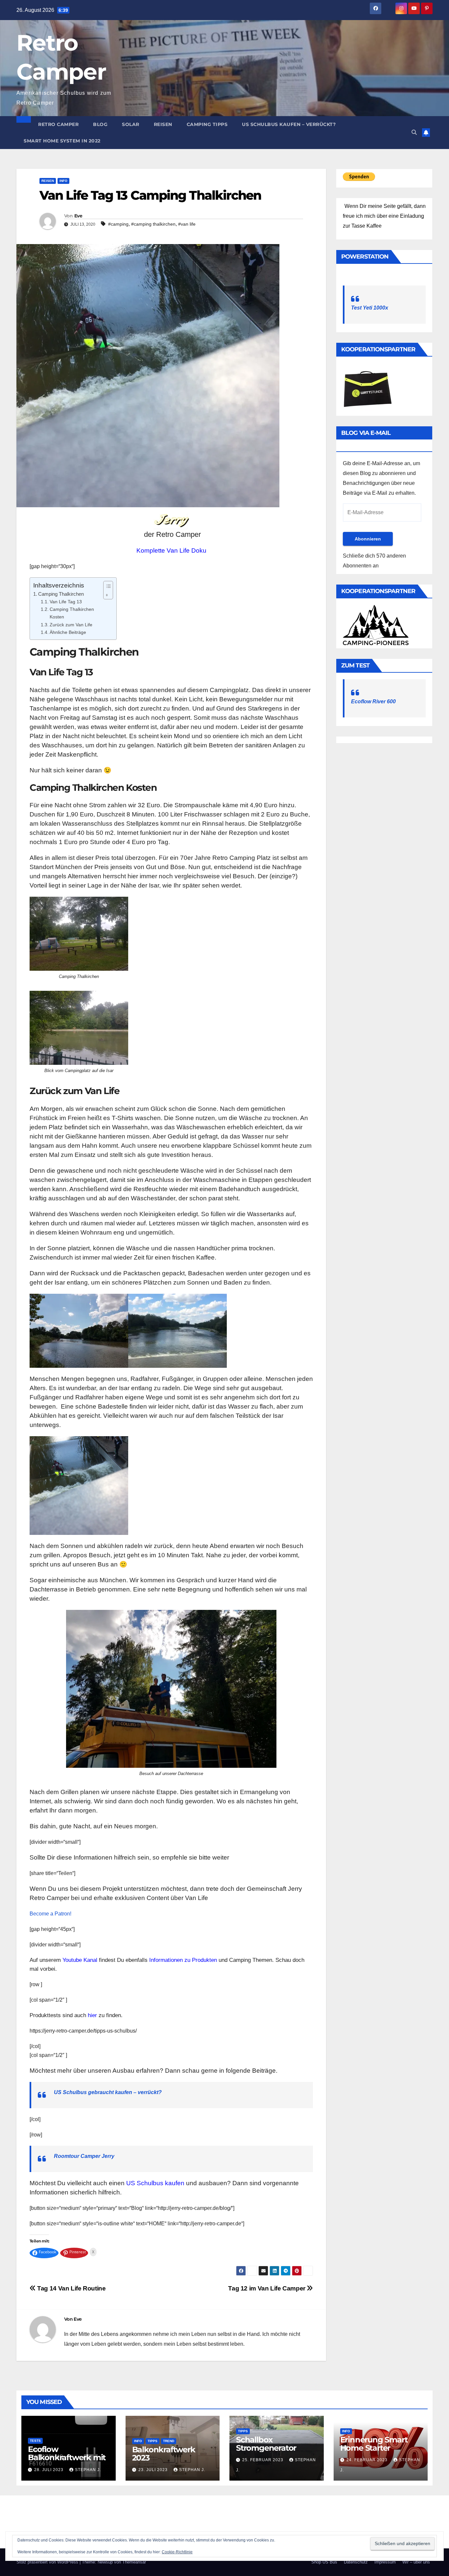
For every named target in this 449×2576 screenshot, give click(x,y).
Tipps (153, 2441)
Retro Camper (58, 124)
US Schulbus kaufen (155, 2183)
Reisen (163, 124)
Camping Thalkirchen (61, 594)
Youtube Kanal (80, 1960)
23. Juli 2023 (154, 2470)
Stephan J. (88, 2470)
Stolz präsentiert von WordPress (48, 2562)
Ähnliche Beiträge (68, 632)
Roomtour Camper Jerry (84, 2156)
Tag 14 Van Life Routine (71, 2288)
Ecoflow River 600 (373, 701)
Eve (78, 216)
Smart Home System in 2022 (62, 141)
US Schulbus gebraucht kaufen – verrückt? (108, 2092)
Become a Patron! (50, 1914)
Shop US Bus (324, 2562)
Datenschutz (356, 2562)
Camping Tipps (207, 124)
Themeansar (134, 2562)
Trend (169, 2441)
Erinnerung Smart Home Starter (374, 2444)
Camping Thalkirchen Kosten (72, 613)
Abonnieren (368, 539)
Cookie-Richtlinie (177, 2552)
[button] (414, 132)
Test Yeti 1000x (370, 308)
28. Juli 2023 (49, 2470)
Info (63, 181)
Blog (100, 124)
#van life (187, 224)
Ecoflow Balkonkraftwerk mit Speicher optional (67, 2457)
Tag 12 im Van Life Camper (267, 2288)
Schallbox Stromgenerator (266, 2444)
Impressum (385, 2562)
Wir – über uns (416, 2562)
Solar (131, 124)
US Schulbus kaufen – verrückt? (289, 124)
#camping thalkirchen (153, 224)
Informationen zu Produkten (183, 1960)
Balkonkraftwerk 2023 (164, 2454)
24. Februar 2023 (368, 2460)
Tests (35, 2441)
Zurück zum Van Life (71, 625)
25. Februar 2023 (263, 2460)
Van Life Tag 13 (66, 602)
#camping (118, 224)
